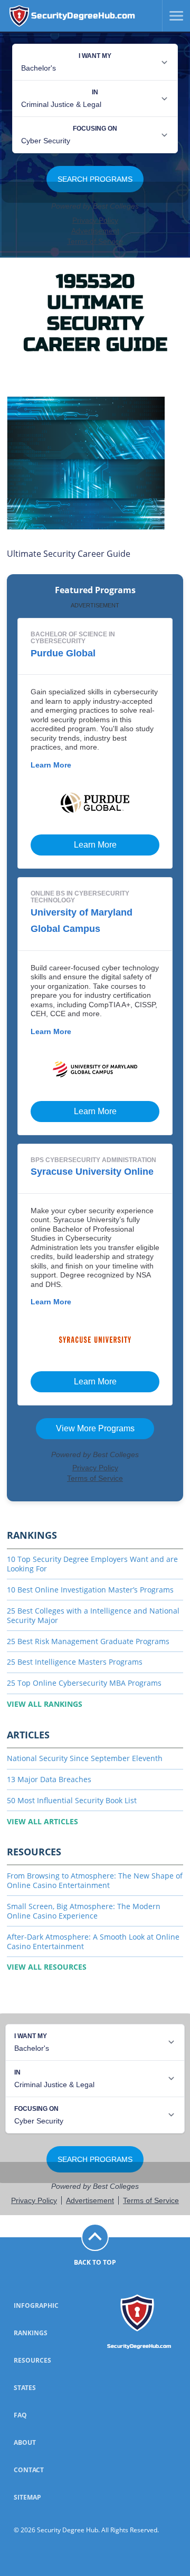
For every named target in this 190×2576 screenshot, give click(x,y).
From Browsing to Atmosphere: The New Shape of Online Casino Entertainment (95, 1880)
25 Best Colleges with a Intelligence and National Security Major (93, 1615)
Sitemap (27, 2497)
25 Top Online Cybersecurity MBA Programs (84, 1683)
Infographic (36, 2305)
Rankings (31, 2333)
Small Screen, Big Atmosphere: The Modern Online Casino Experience (84, 1911)
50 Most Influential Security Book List (72, 1800)
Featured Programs (95, 590)
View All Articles (42, 1821)
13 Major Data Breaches (49, 1779)
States (25, 2388)
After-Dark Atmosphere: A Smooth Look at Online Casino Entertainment (93, 1941)
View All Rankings (45, 1704)
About (25, 2442)
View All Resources (47, 1967)
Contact (29, 2470)
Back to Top (95, 2262)
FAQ (20, 2415)
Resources (32, 2360)
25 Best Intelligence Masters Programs (75, 1662)
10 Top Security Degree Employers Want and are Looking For (92, 1564)
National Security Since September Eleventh (85, 1758)
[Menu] (173, 16)
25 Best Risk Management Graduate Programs (88, 1641)
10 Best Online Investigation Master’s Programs (90, 1590)
